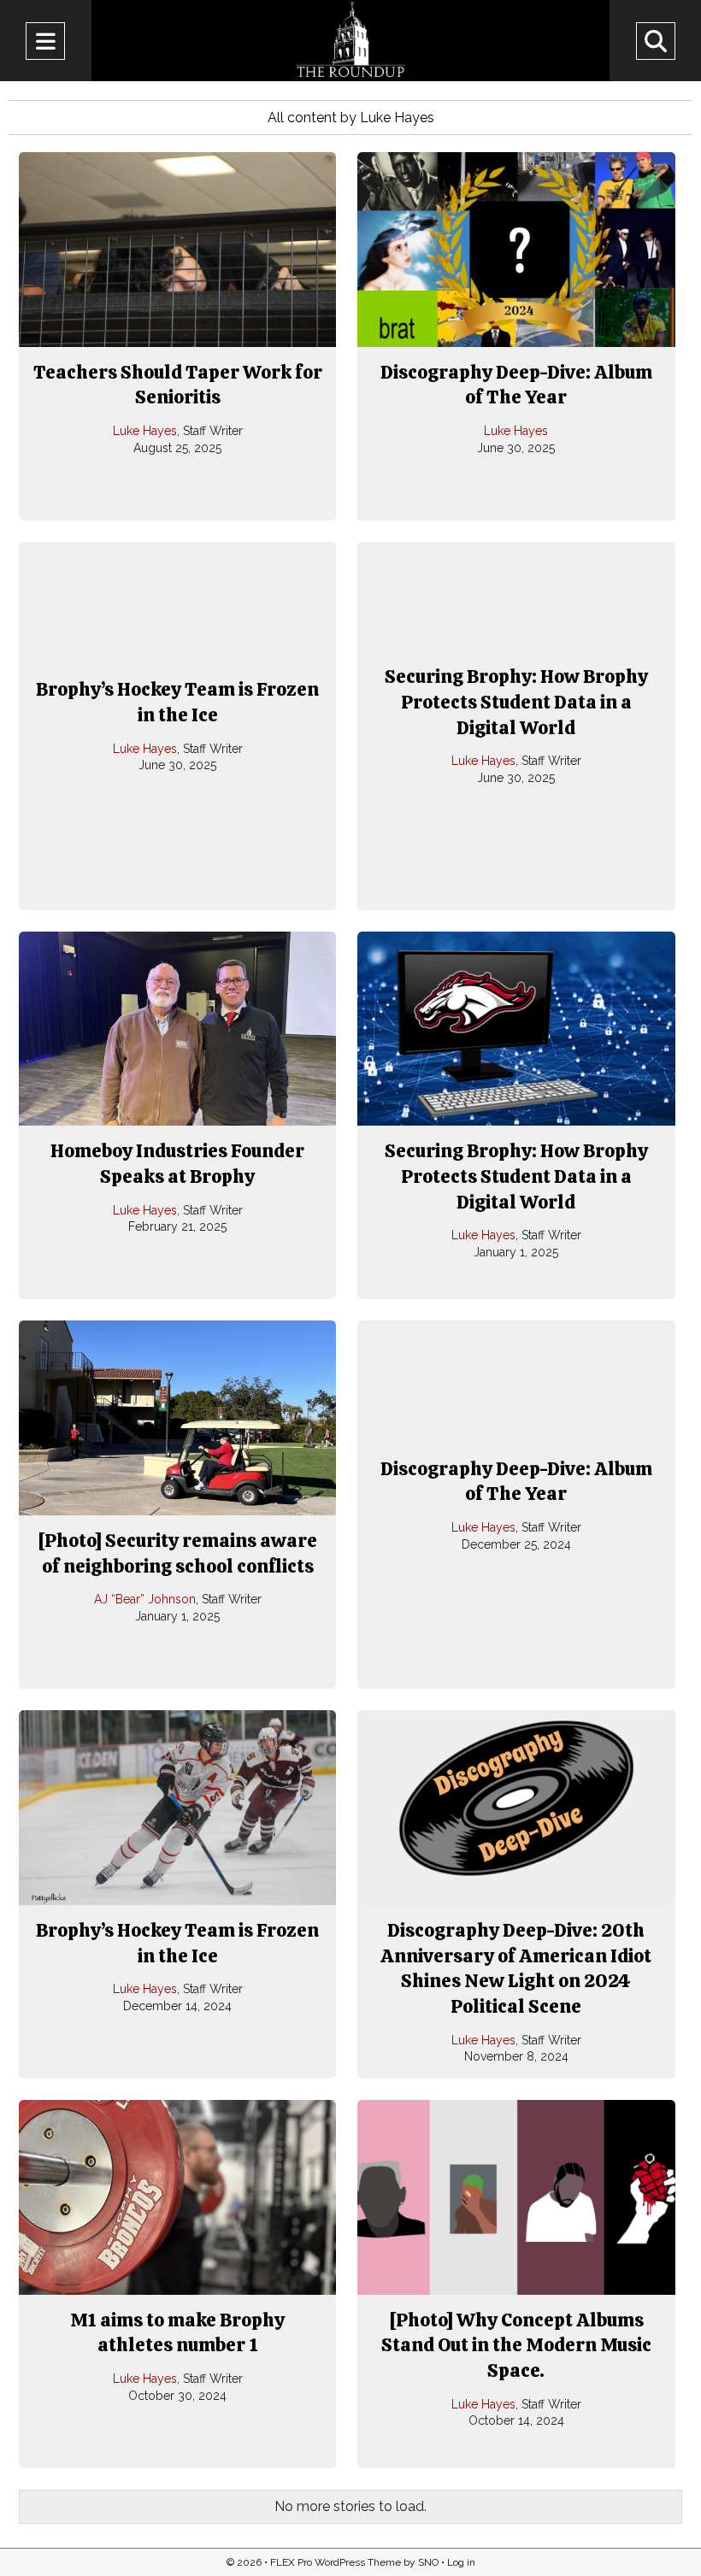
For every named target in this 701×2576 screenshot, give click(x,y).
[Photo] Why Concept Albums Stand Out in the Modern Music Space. (516, 2345)
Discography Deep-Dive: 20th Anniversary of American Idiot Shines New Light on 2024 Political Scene (516, 1968)
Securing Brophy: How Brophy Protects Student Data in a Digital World (516, 702)
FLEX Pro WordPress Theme (336, 2562)
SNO (428, 2562)
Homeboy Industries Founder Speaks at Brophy (177, 1164)
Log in (461, 2562)
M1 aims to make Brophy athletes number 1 (177, 2333)
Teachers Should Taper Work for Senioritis (178, 385)
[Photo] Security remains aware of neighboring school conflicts (177, 1553)
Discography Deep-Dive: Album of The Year (516, 385)
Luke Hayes (145, 431)
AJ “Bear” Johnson (145, 1599)
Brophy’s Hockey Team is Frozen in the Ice (177, 702)
